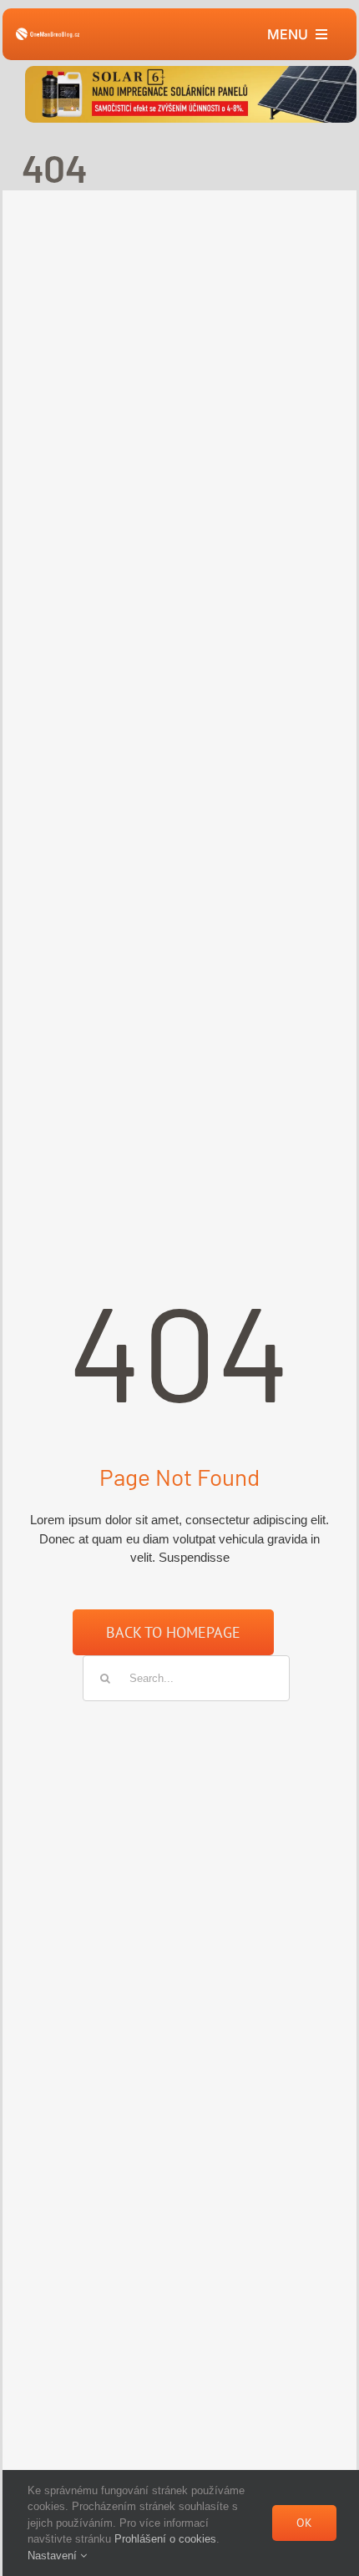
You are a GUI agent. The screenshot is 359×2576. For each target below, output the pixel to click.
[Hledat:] (186, 1677)
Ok (304, 2523)
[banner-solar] (191, 72)
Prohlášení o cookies (165, 2539)
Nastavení (54, 2556)
